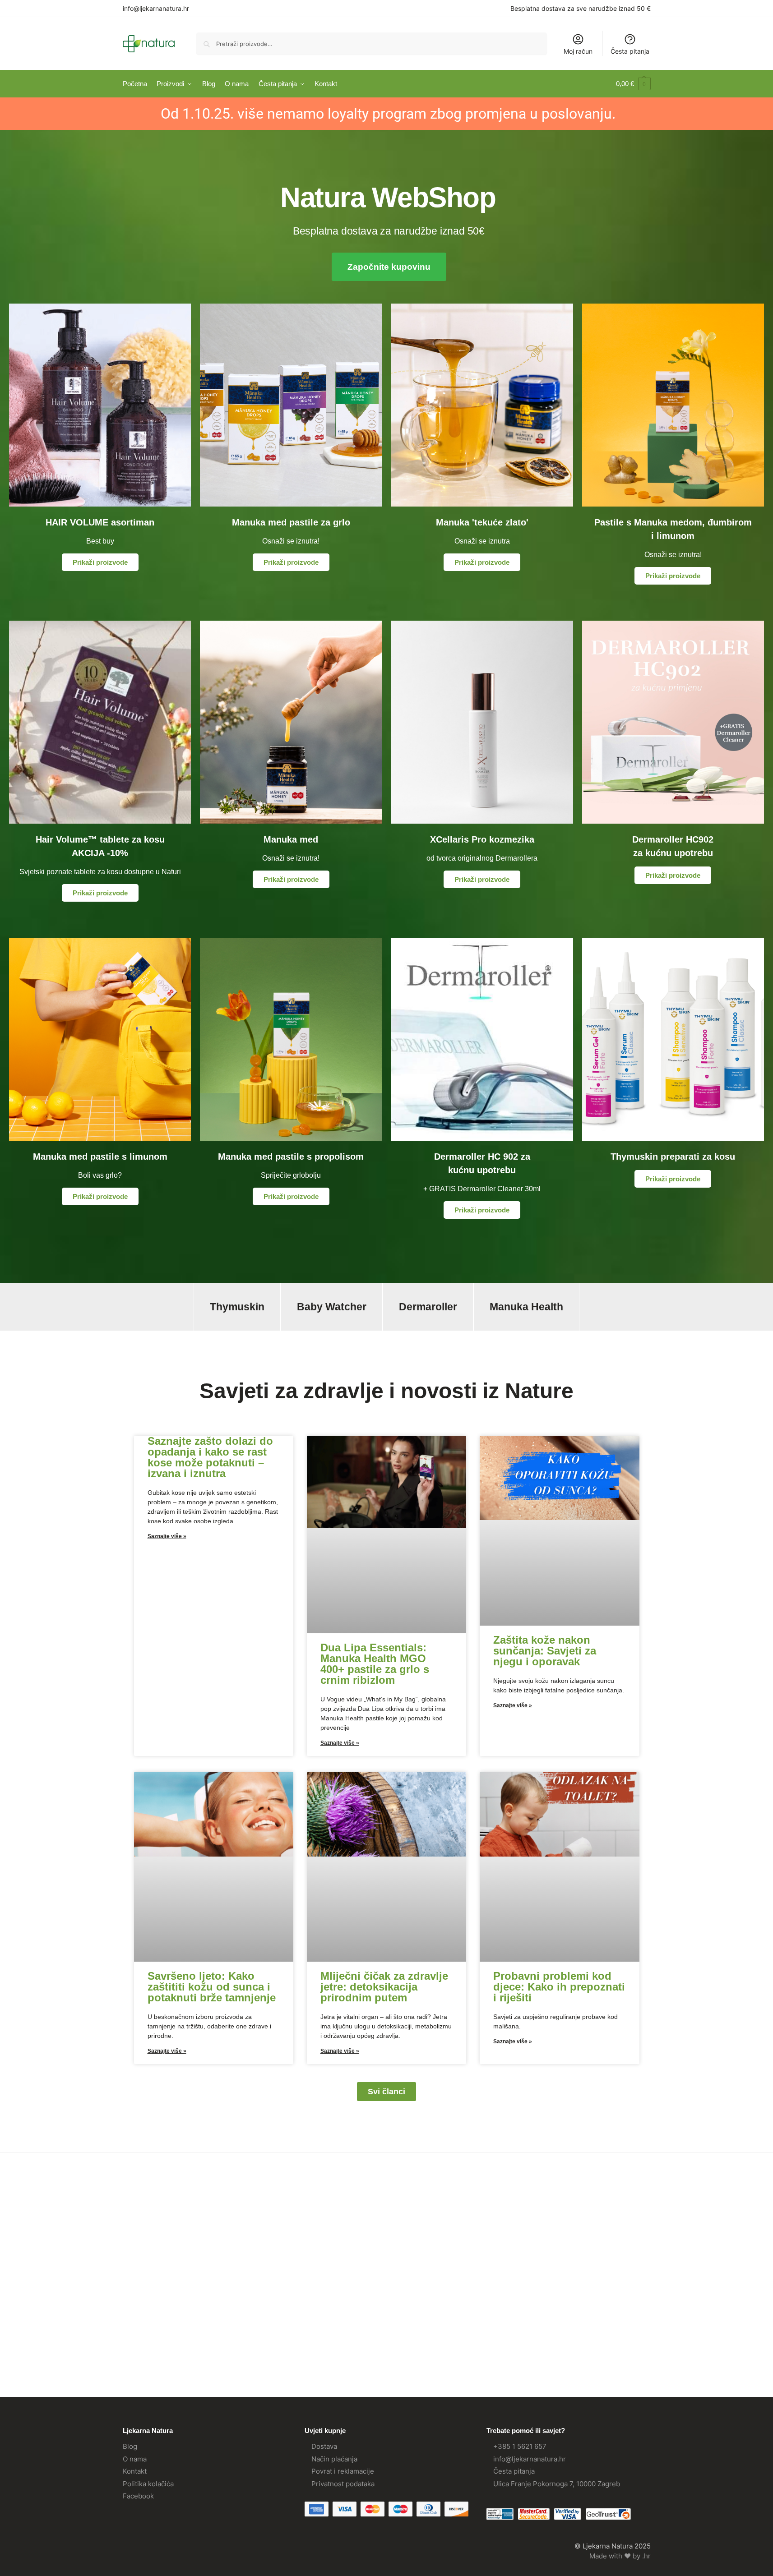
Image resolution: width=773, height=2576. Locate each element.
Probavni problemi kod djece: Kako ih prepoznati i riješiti (559, 1987)
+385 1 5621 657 (520, 2446)
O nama (135, 2459)
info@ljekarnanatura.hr (156, 8)
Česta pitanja (630, 51)
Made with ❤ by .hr (620, 2556)
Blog (130, 2446)
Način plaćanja (334, 2459)
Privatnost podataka (343, 2484)
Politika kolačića (148, 2484)
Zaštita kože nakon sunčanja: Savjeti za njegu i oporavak (545, 1651)
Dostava (324, 2446)
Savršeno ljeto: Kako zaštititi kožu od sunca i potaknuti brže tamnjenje (212, 1987)
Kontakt (135, 2471)
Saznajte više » (167, 1536)
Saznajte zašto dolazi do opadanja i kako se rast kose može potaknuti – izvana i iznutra (210, 1457)
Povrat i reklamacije (343, 2471)
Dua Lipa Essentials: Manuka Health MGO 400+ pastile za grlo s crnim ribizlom (375, 1664)
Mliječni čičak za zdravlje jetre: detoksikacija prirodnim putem (384, 1987)
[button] (633, 84)
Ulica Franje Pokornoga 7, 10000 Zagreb (557, 2484)
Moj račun (578, 51)
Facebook (138, 2496)
